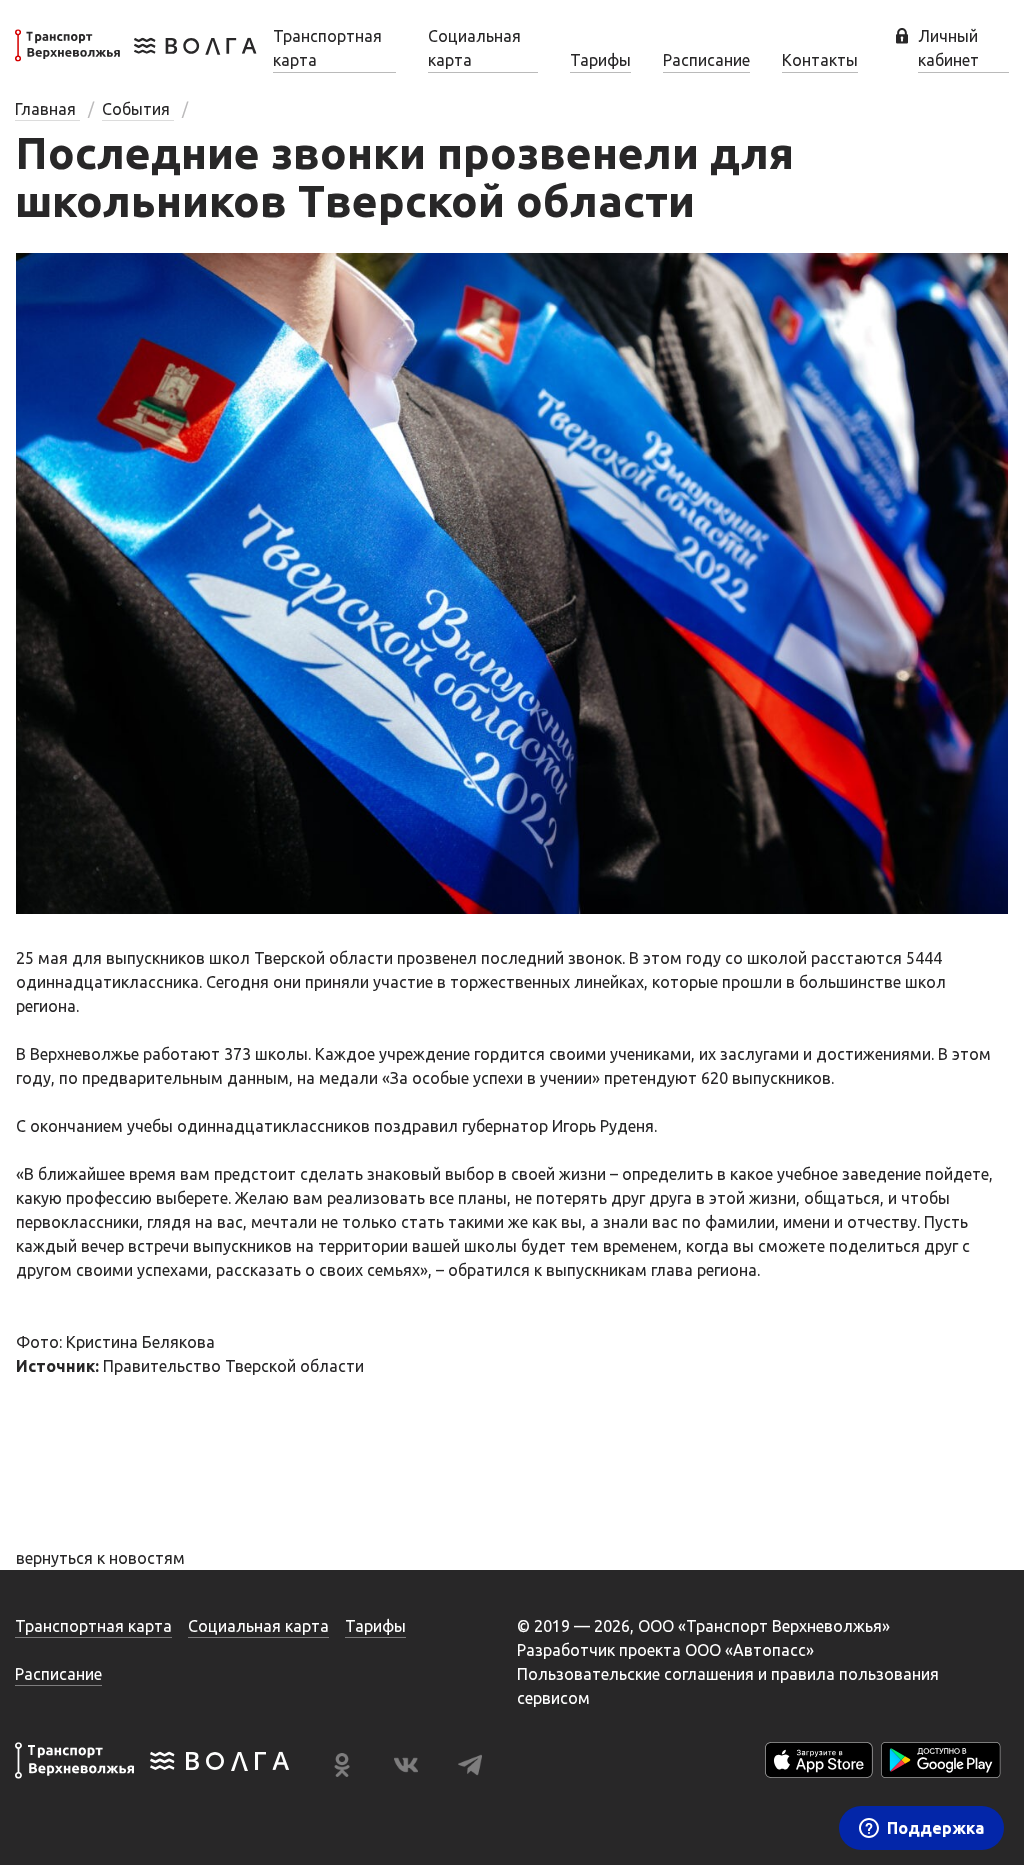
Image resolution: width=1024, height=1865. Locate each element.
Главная (47, 109)
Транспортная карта (327, 48)
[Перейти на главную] (136, 58)
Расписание (706, 60)
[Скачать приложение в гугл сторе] (941, 1763)
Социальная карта (474, 48)
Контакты (820, 60)
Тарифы (600, 60)
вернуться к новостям (100, 1558)
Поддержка (935, 1828)
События (138, 109)
